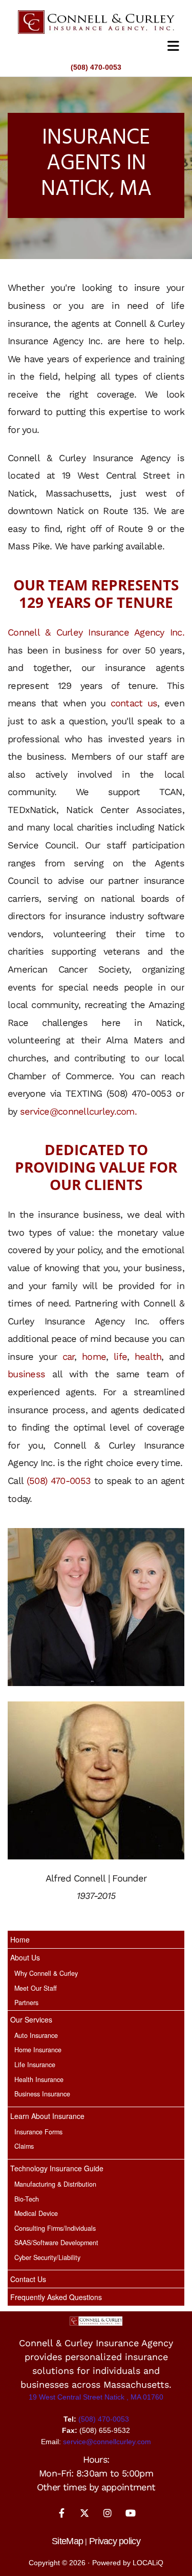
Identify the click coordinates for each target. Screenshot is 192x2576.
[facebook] (62, 2513)
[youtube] (131, 2513)
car (69, 1356)
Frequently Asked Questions (56, 2297)
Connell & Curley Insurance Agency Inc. (96, 632)
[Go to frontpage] (96, 22)
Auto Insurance (36, 2035)
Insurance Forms (38, 2132)
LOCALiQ (148, 2563)
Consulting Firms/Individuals (55, 2228)
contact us (134, 703)
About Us (25, 1957)
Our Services (31, 2019)
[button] (96, 46)
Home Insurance (38, 2050)
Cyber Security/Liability (47, 2257)
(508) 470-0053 (96, 67)
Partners (26, 2003)
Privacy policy (115, 2541)
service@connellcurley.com (77, 1111)
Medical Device (36, 2213)
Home (20, 1939)
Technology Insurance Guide (57, 2168)
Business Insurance (42, 2094)
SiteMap (67, 2541)
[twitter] (85, 2513)
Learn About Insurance (47, 2116)
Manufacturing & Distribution (55, 2184)
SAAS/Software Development (56, 2243)
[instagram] (108, 2513)
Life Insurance (35, 2065)
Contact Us (28, 2279)
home (94, 1356)
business (26, 1374)
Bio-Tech (27, 2199)
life (120, 1356)
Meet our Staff (36, 1988)
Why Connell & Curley (46, 1973)
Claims (24, 2146)
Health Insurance (39, 2079)
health (148, 1356)
